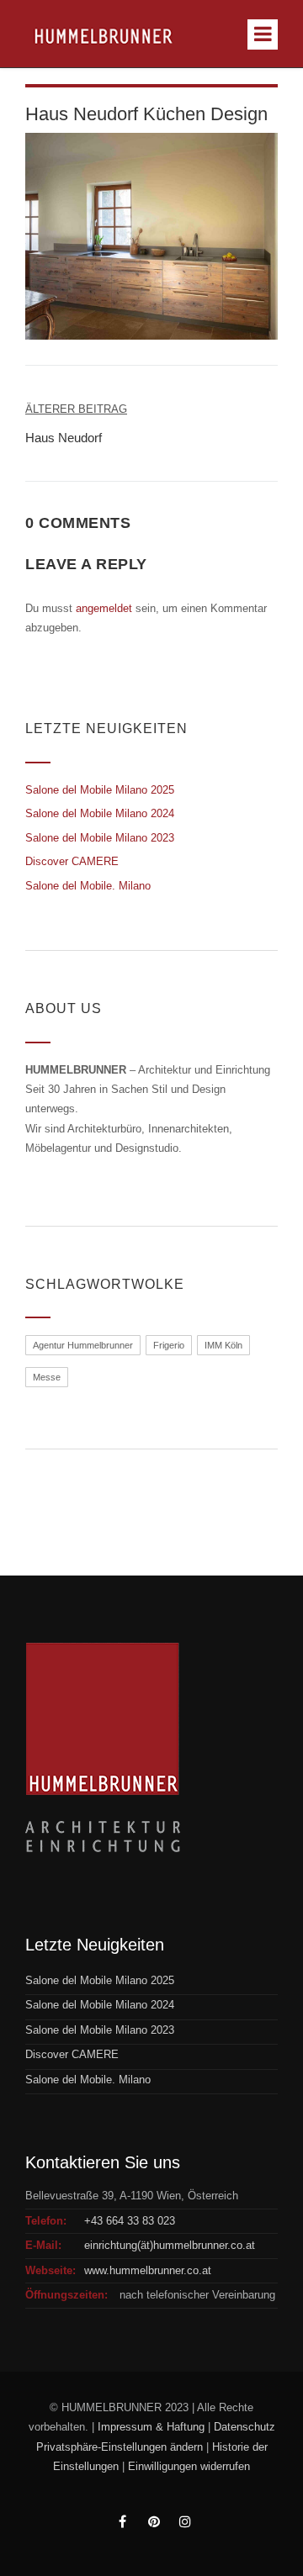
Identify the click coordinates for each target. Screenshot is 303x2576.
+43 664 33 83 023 (130, 2221)
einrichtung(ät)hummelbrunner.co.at (170, 2245)
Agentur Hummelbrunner (83, 1345)
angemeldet (104, 608)
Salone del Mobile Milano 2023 (100, 838)
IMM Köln (223, 1345)
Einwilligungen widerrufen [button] (189, 2466)
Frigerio (169, 1345)
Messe (47, 1377)
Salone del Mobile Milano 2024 (100, 813)
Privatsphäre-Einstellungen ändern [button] (120, 2447)
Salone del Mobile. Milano (88, 886)
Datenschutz (245, 2427)
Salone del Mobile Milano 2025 (100, 790)
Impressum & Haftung (151, 2427)
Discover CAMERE (72, 861)
